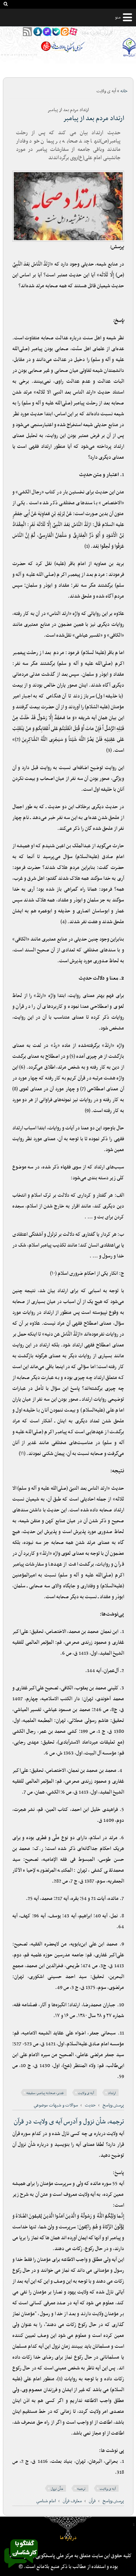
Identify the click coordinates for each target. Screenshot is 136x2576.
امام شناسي (46, 2501)
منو (118, 17)
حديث (90, 2105)
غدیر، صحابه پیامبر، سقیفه (45, 2093)
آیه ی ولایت (86, 2093)
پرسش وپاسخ (113, 2105)
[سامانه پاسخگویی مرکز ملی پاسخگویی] (21, 2570)
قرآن (92, 2501)
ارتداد (112, 2093)
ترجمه (81, 2489)
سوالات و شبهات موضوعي (56, 2105)
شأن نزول (57, 2489)
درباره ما (68, 2538)
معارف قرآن (72, 2501)
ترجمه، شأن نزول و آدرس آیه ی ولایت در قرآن (69, 2122)
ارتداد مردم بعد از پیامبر (94, 118)
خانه (124, 91)
